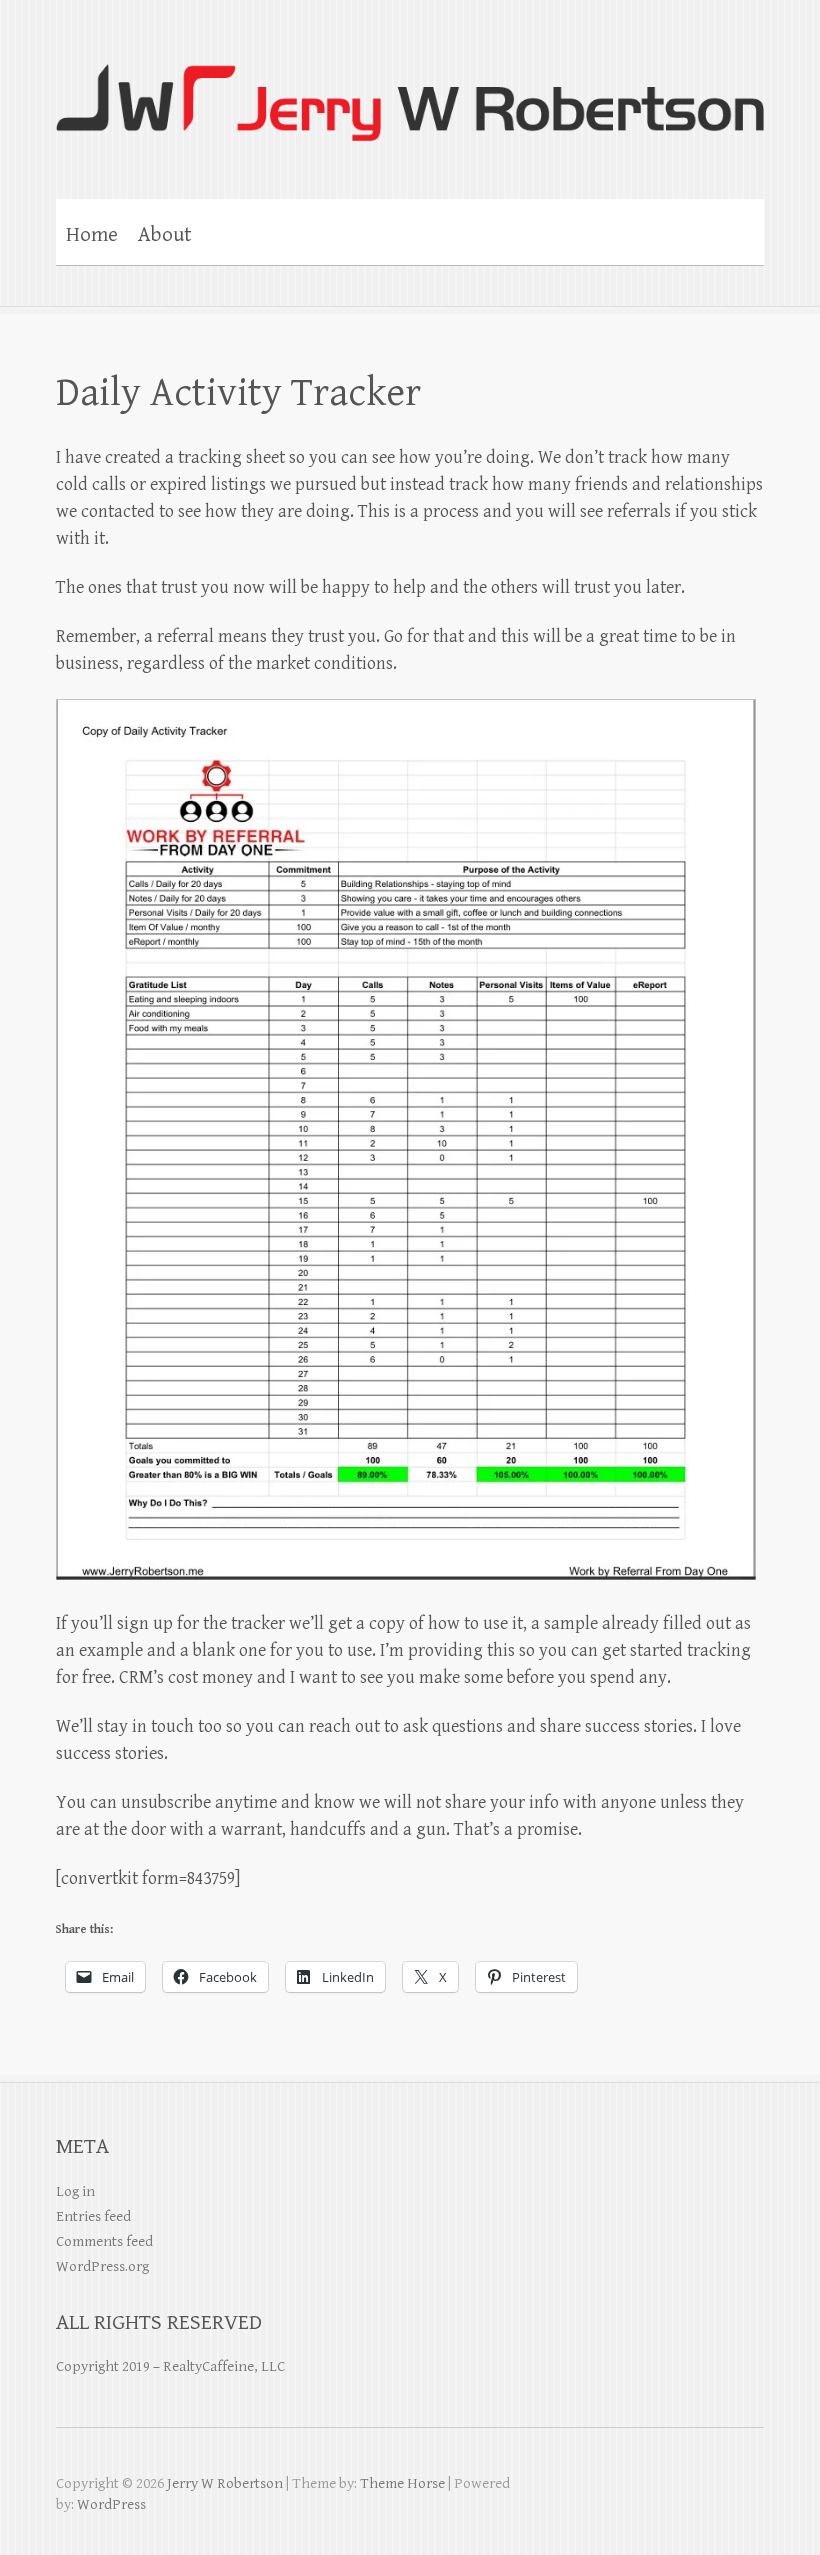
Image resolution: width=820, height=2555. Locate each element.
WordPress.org (102, 2266)
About (165, 235)
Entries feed (93, 2216)
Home (92, 235)
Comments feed (104, 2241)
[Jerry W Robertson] (410, 89)
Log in (75, 2191)
